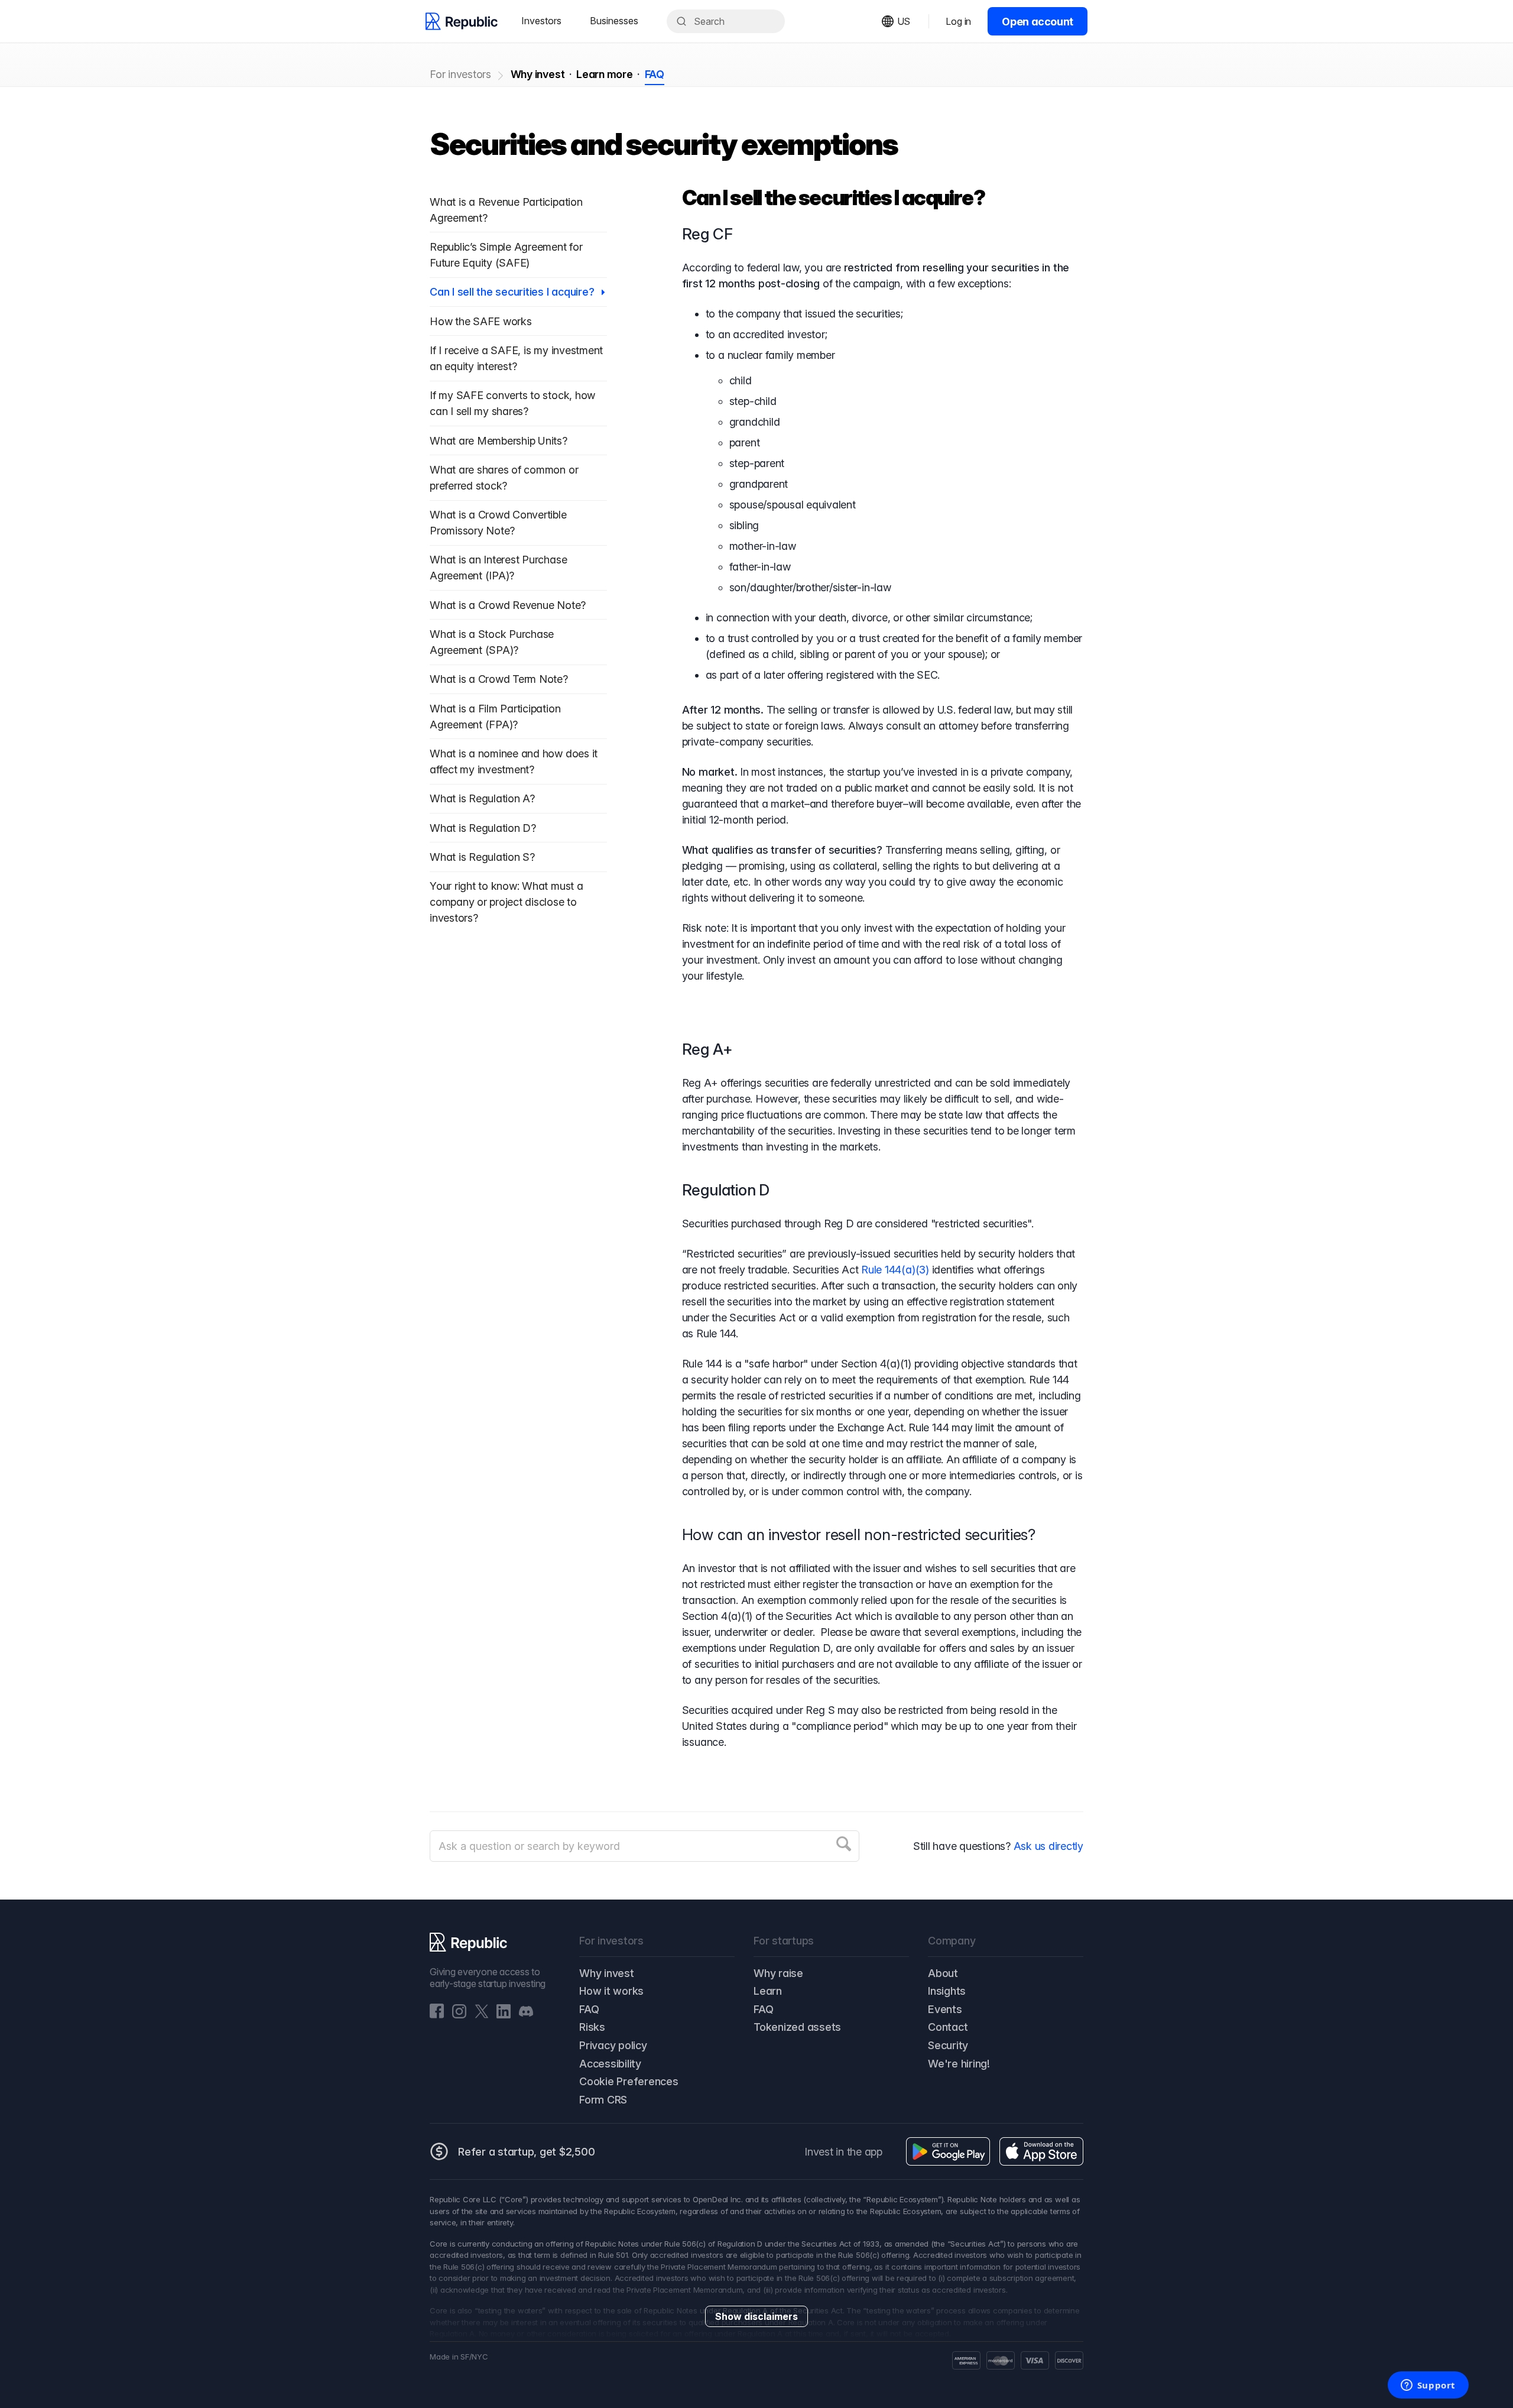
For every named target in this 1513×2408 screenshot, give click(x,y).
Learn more (605, 74)
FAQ (655, 74)
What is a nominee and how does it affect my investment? (514, 761)
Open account (1038, 22)
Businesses (614, 21)
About (943, 1973)
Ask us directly (1048, 1846)
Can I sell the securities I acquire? (513, 292)
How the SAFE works (481, 321)
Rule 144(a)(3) (895, 1270)
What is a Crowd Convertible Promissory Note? (498, 523)
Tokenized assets (797, 2027)
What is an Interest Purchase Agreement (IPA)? (498, 568)
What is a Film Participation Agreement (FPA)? (495, 717)
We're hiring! (959, 2064)
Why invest (538, 74)
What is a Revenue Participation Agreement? (506, 210)
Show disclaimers (756, 2316)
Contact (948, 2027)
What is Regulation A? (484, 798)
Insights (947, 1991)
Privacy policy (613, 2045)
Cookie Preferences (629, 2081)
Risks (592, 2027)
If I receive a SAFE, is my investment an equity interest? (516, 358)
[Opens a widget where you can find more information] (1428, 2386)
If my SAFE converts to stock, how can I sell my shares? (512, 403)
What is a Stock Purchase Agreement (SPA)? (492, 642)
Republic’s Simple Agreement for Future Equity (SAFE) (506, 255)
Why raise (778, 1973)
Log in (958, 21)
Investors (541, 21)
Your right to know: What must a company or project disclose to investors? (507, 902)
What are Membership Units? (499, 441)
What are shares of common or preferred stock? (504, 478)
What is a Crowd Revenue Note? (508, 605)
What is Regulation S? (482, 857)
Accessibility (610, 2064)
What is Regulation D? (483, 828)
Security (948, 2045)
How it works (611, 1991)
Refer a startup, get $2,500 (527, 2152)
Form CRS (603, 2100)
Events (945, 2009)
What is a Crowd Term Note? (499, 679)
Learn (768, 1991)
